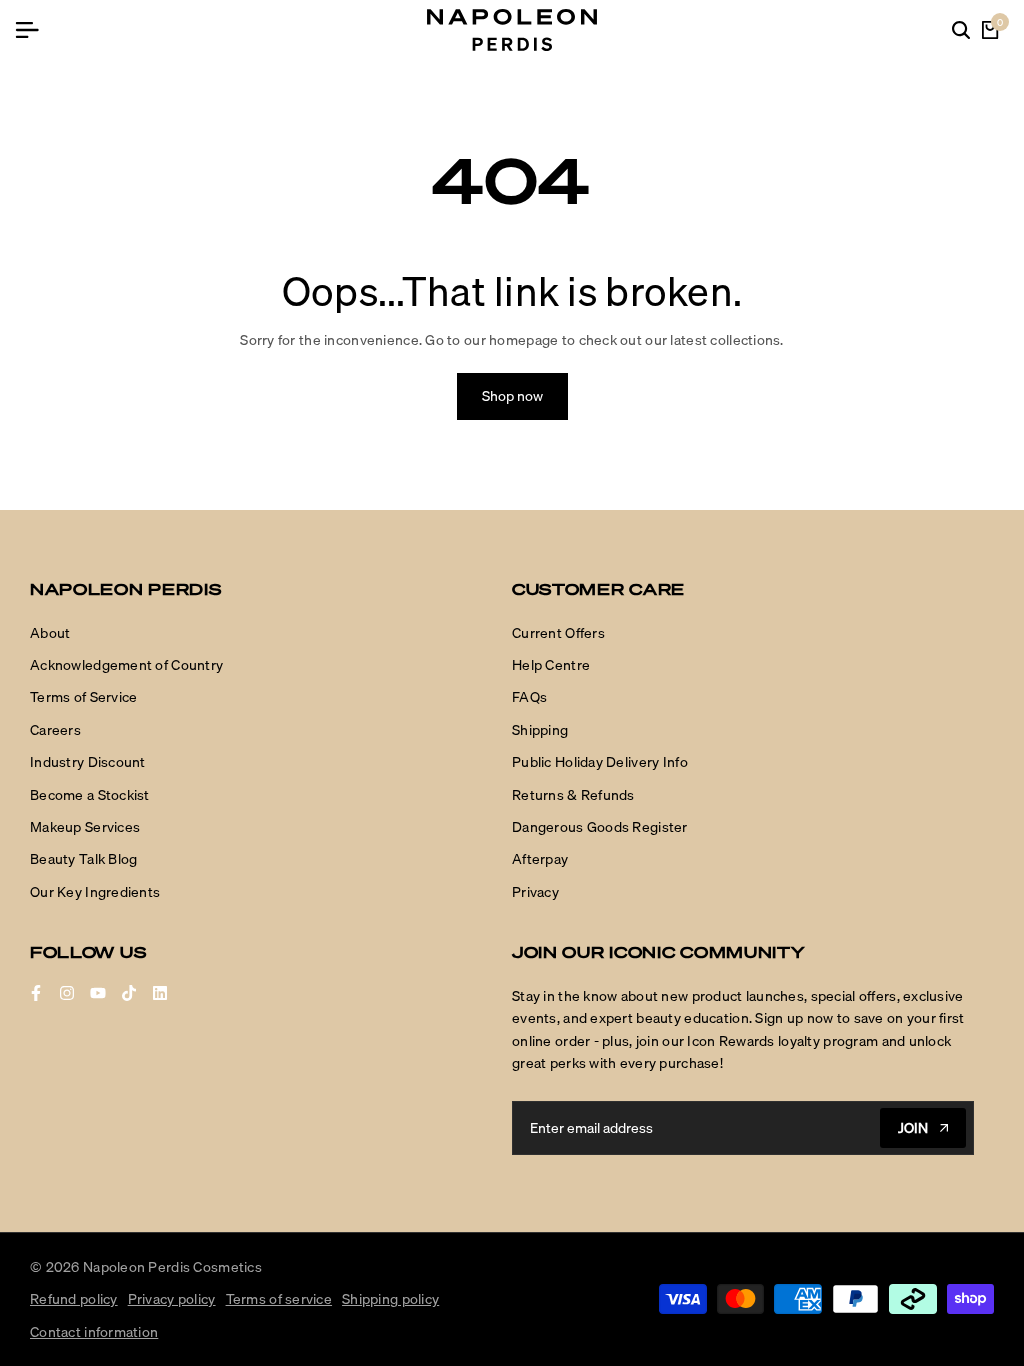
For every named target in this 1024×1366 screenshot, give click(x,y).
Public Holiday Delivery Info (600, 762)
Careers (55, 730)
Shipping (540, 730)
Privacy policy (172, 1299)
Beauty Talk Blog (83, 859)
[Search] (961, 30)
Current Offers (558, 633)
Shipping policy (390, 1299)
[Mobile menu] (35, 30)
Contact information (94, 1332)
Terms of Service (83, 697)
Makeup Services (85, 827)
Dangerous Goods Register (600, 827)
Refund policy (74, 1299)
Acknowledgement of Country (126, 665)
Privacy (535, 892)
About (50, 633)
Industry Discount (88, 762)
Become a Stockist (90, 795)
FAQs (529, 697)
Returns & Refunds (573, 795)
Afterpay (540, 859)
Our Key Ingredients (95, 892)
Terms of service (279, 1299)
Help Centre (551, 665)
